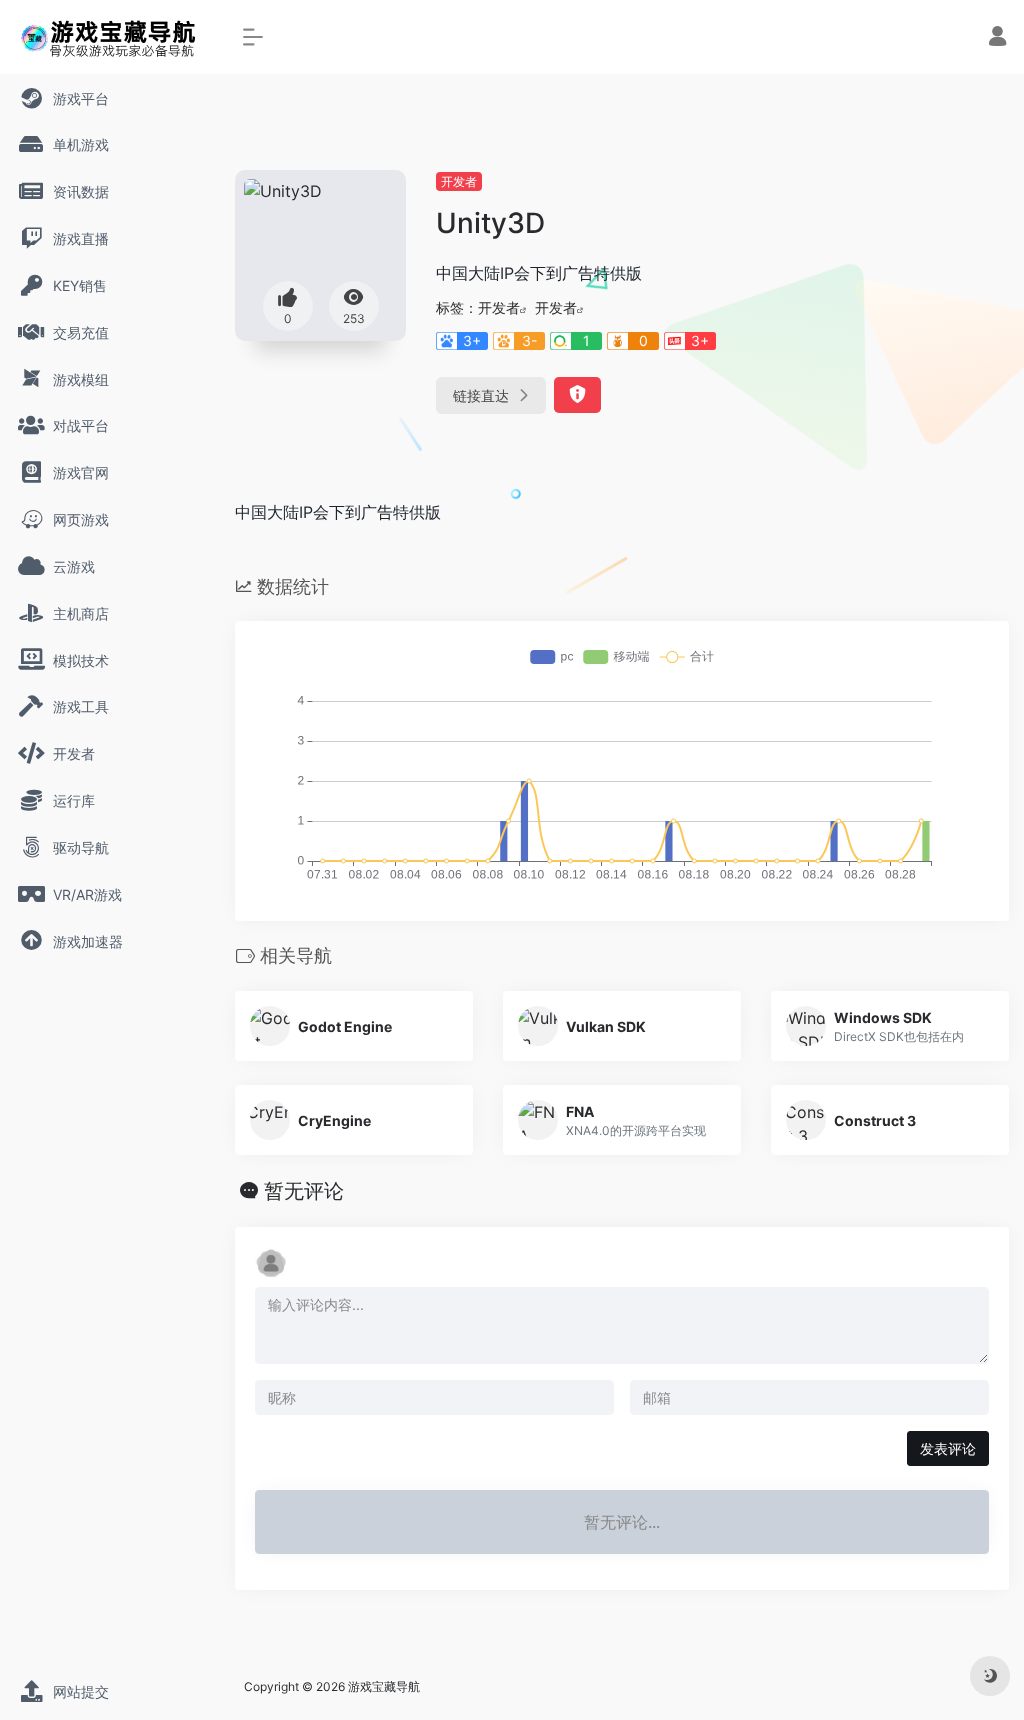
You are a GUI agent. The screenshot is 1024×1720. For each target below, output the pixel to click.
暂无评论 (304, 1191)
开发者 (459, 181)
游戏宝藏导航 (384, 1686)
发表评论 (948, 1448)
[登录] (997, 38)
